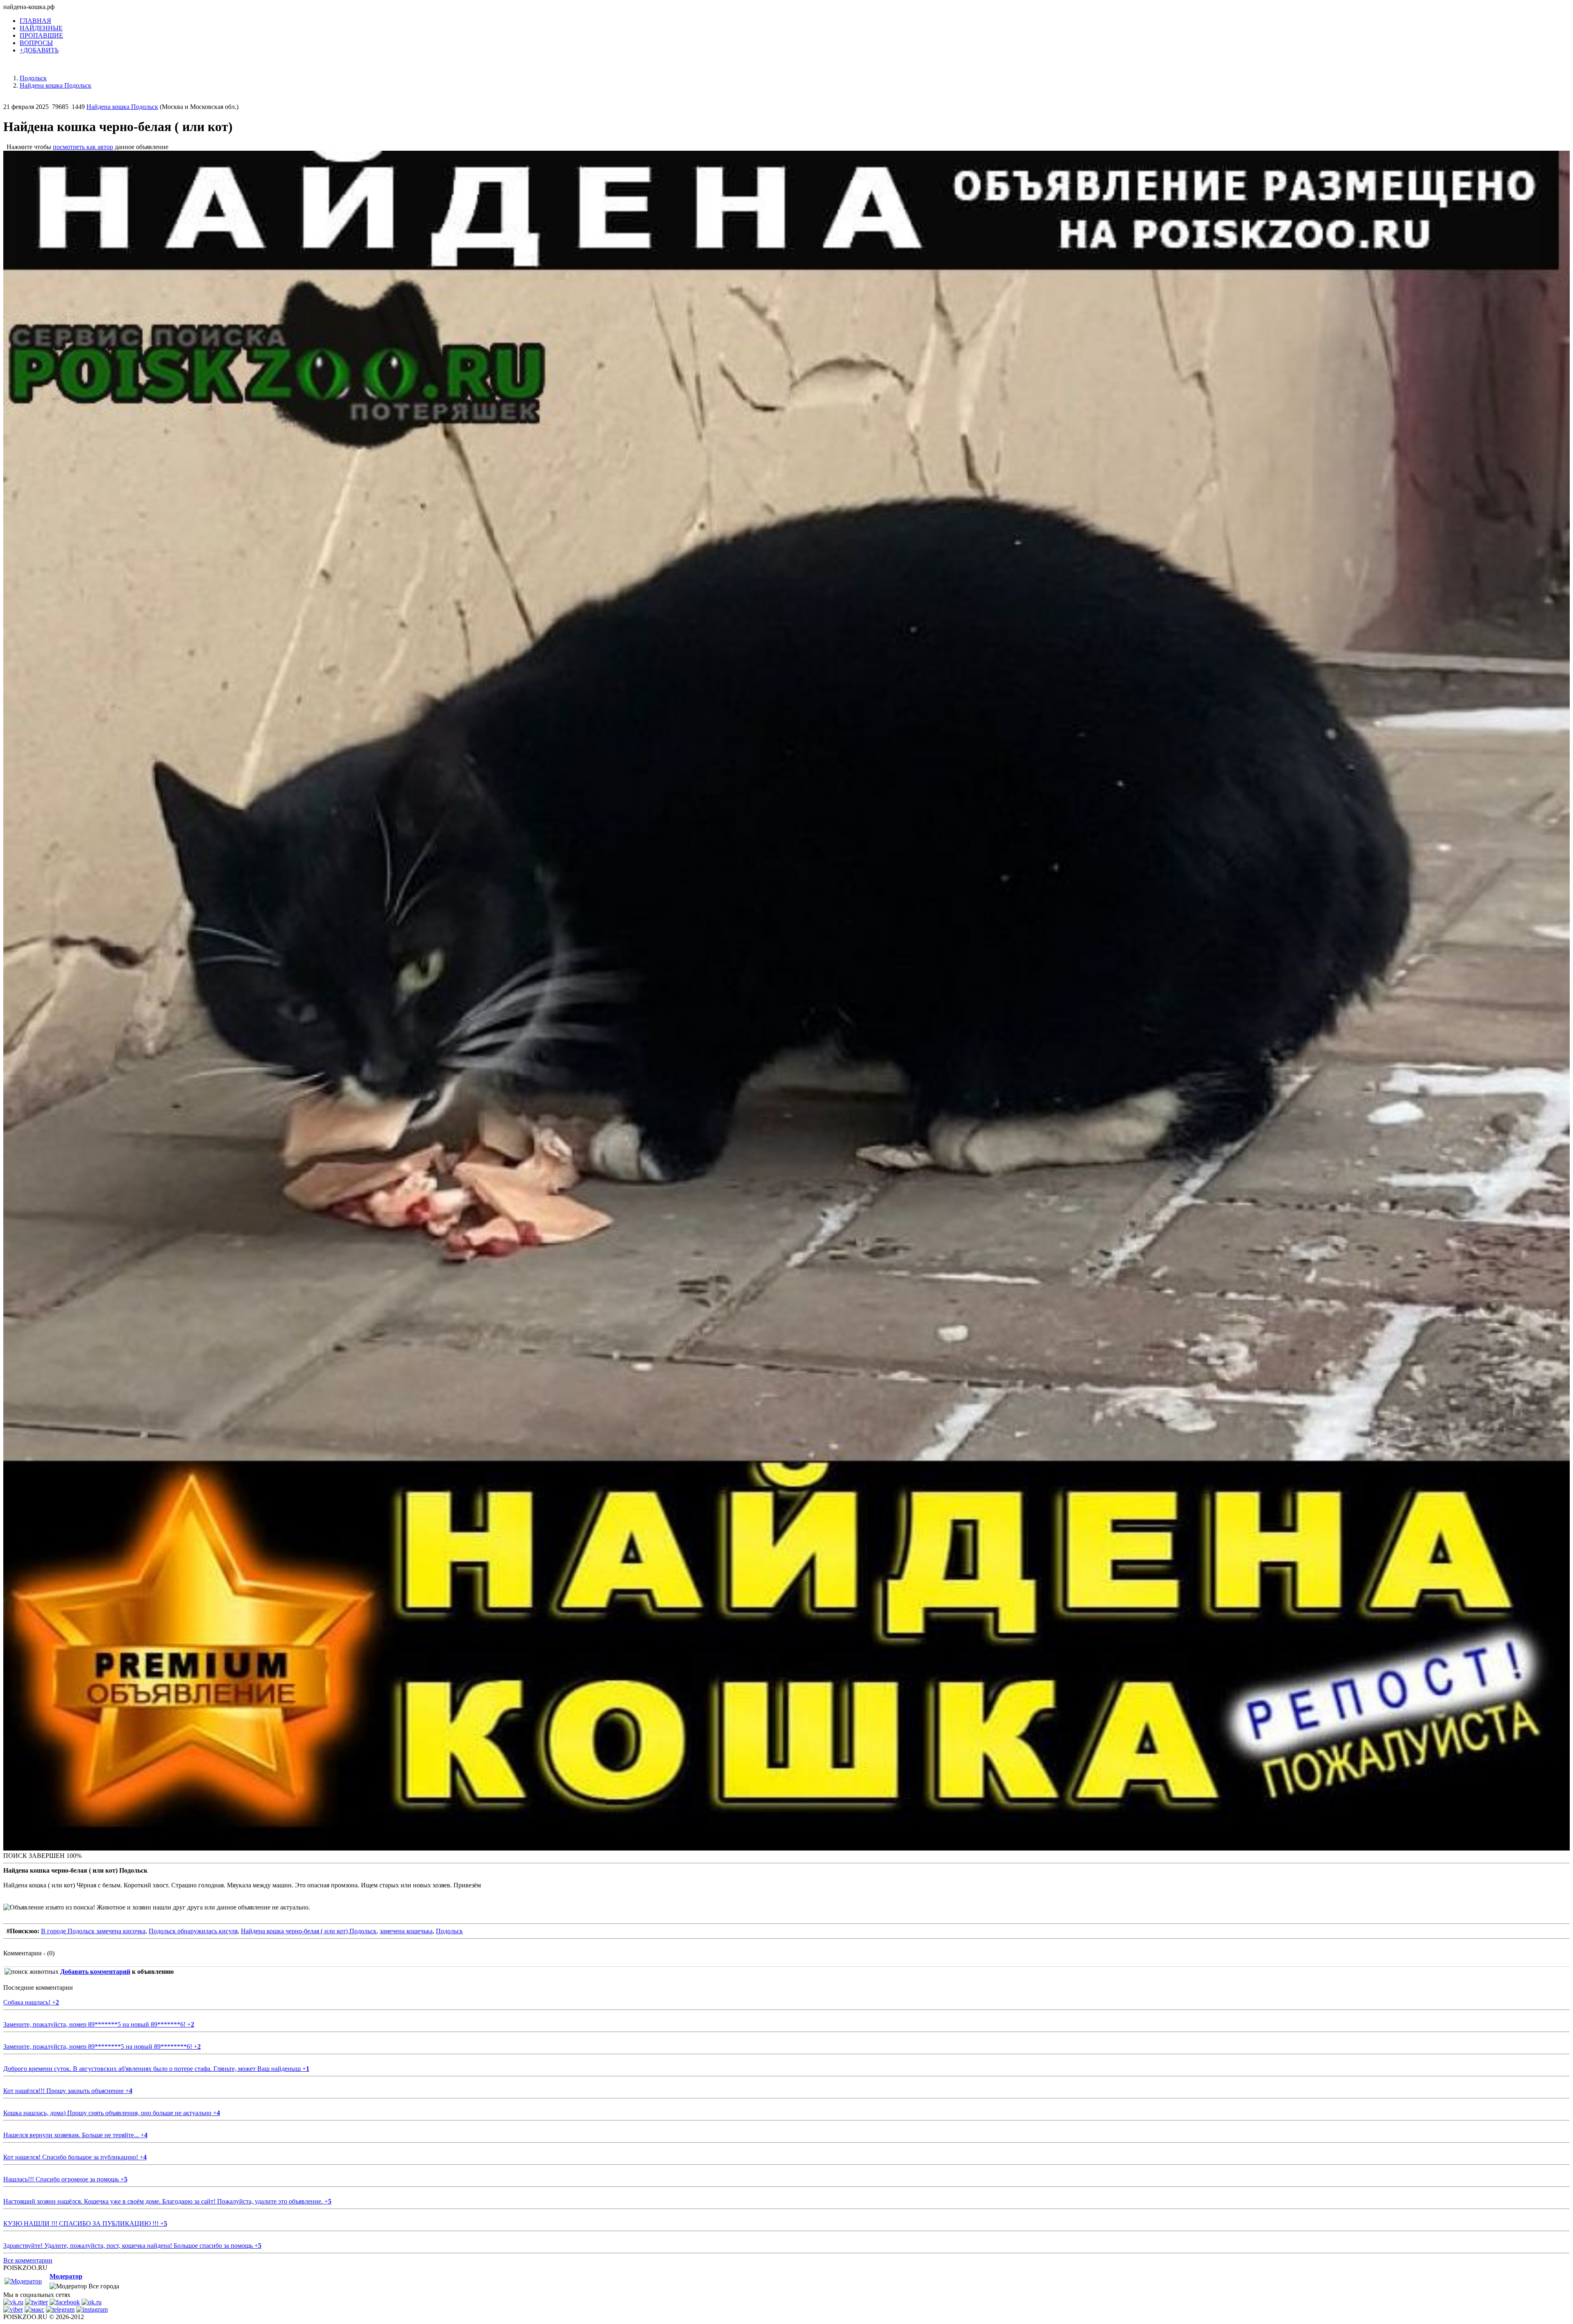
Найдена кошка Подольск (122, 107)
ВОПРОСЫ (36, 43)
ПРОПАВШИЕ (41, 35)
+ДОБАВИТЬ (39, 50)
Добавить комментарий (95, 1972)
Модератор (66, 2276)
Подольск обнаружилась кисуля (193, 1931)
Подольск (449, 1931)
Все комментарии (28, 2260)
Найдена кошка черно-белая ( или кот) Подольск (309, 1931)
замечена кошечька (406, 1931)
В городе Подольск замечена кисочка (93, 1931)
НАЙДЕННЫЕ (41, 28)
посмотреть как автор (83, 147)
